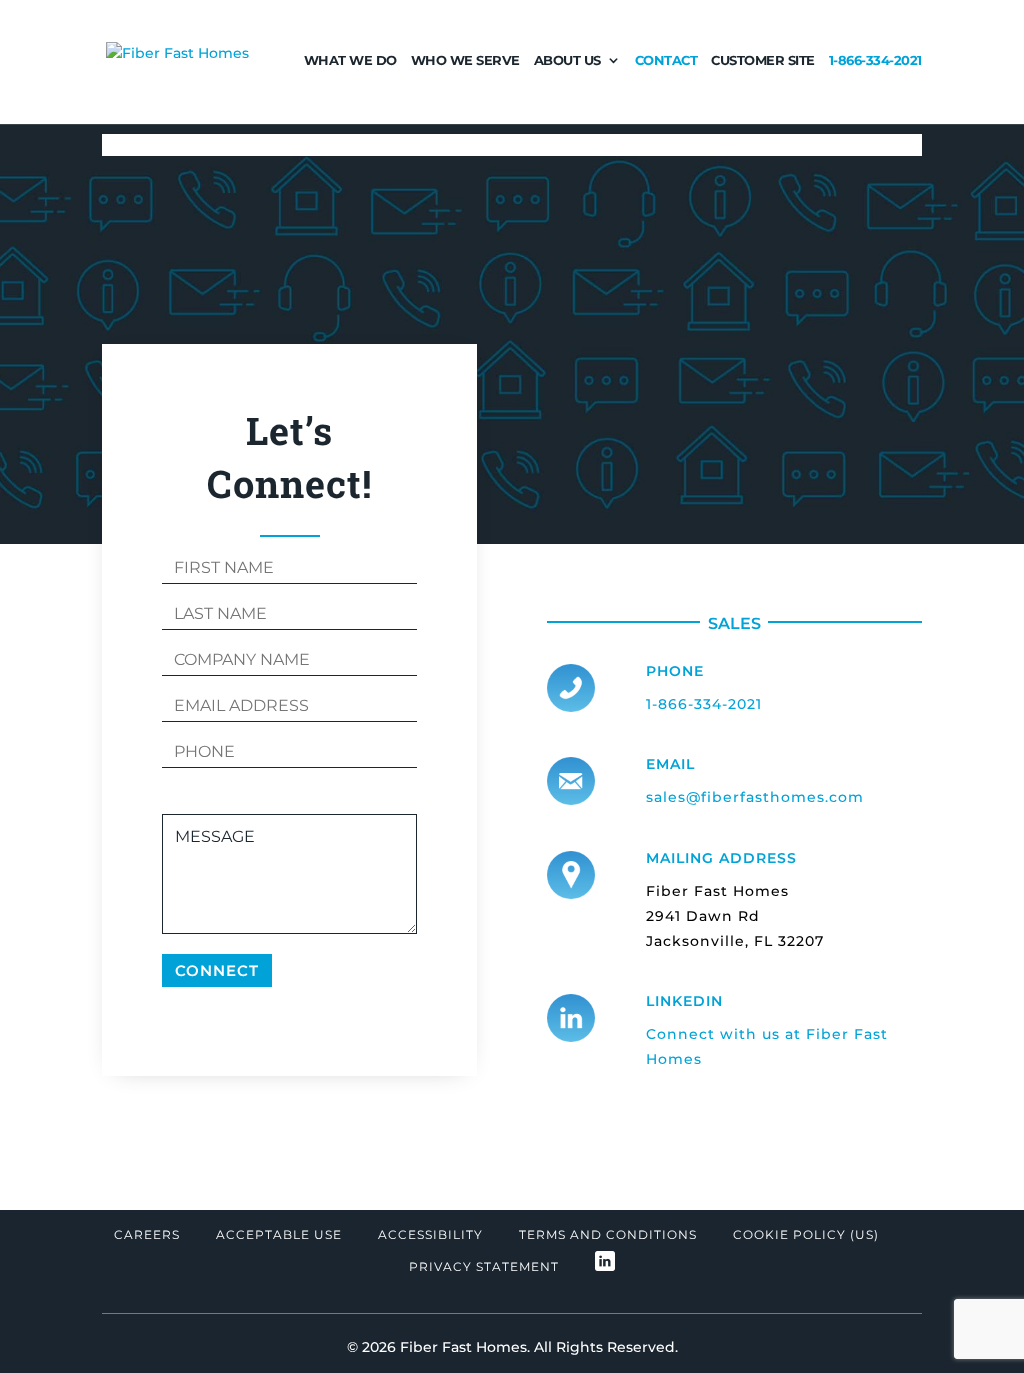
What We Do (350, 60)
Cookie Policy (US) (806, 1234)
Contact (666, 60)
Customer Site (763, 60)
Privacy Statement (484, 1266)
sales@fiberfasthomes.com (755, 797)
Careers (147, 1234)
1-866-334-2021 (875, 60)
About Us (567, 60)
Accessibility (430, 1234)
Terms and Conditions (608, 1234)
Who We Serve (465, 60)
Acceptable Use (279, 1234)
